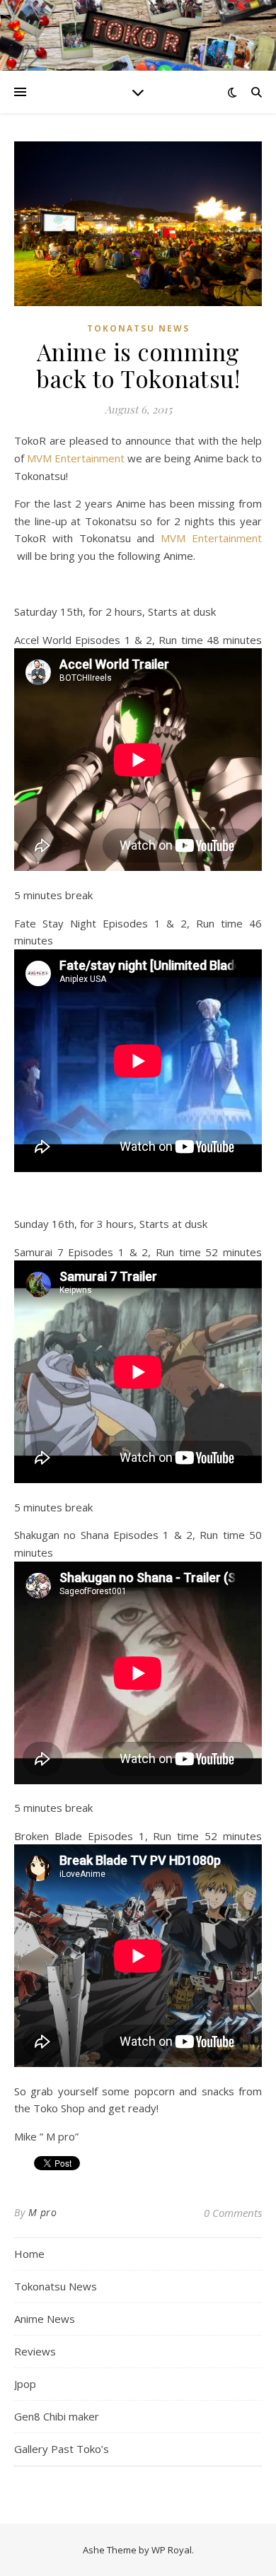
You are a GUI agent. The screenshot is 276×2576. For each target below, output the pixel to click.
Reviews (35, 2351)
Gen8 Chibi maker (57, 2416)
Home (29, 2254)
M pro (43, 2212)
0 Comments (233, 2213)
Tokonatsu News (138, 328)
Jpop (25, 2384)
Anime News (45, 2319)
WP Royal (172, 2550)
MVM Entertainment (77, 458)
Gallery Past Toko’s (62, 2449)
